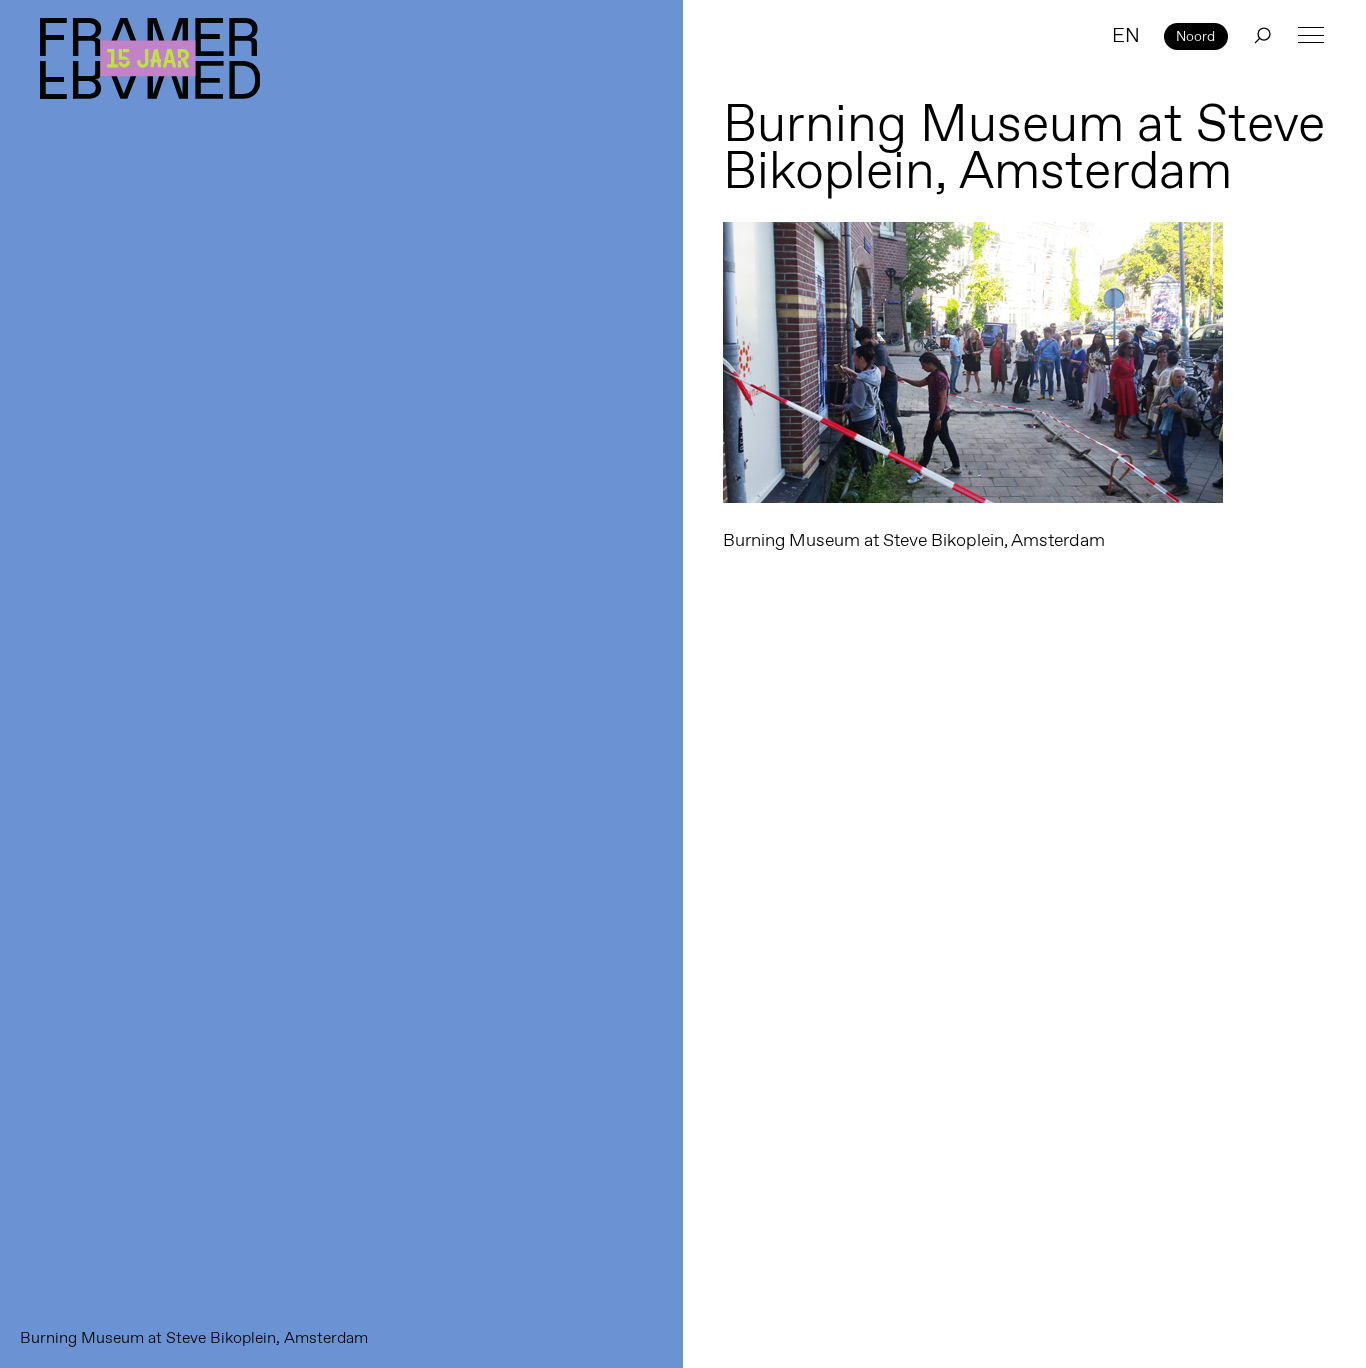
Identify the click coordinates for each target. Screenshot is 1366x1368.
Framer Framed (150, 58)
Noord (1195, 36)
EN (1126, 35)
